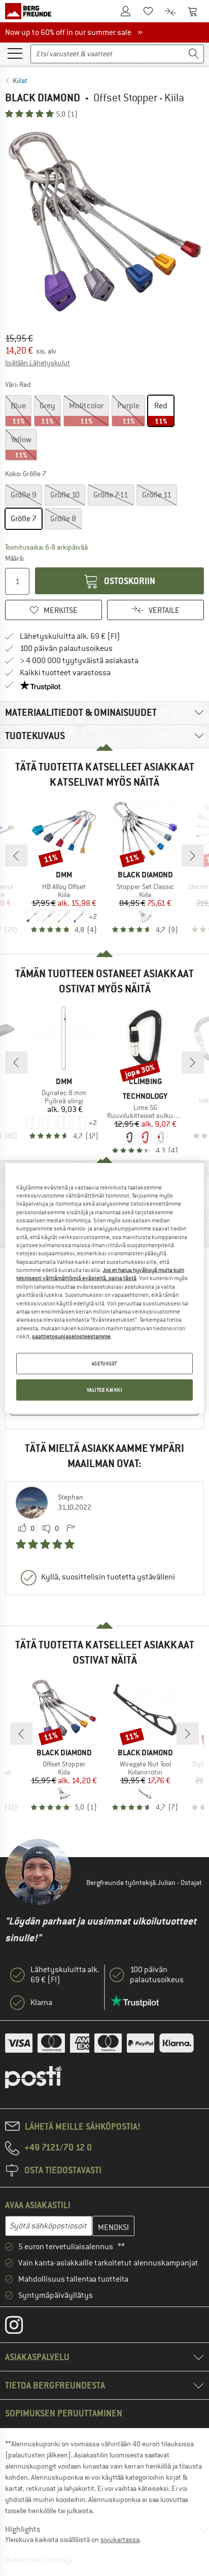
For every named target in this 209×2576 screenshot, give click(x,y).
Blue (18, 413)
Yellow (21, 447)
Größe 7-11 (111, 495)
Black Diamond (43, 98)
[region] (104, 1288)
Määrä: (15, 558)
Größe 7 (24, 519)
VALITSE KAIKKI (105, 1390)
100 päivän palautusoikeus (66, 648)
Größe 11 (157, 495)
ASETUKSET (104, 1363)
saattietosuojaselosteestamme (71, 1336)
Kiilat (20, 81)
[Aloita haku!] (194, 54)
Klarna (41, 2003)
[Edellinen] (16, 856)
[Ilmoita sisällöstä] (71, 1529)
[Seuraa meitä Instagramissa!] (22, 2327)
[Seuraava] (193, 856)
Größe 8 (63, 519)
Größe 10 (65, 495)
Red (161, 413)
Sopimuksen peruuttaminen (64, 2413)
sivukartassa (120, 2540)
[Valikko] (15, 53)
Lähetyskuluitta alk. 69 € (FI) (70, 636)
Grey (47, 413)
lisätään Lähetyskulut (38, 363)
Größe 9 (24, 495)
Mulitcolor (86, 413)
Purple (128, 413)
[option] (104, 222)
